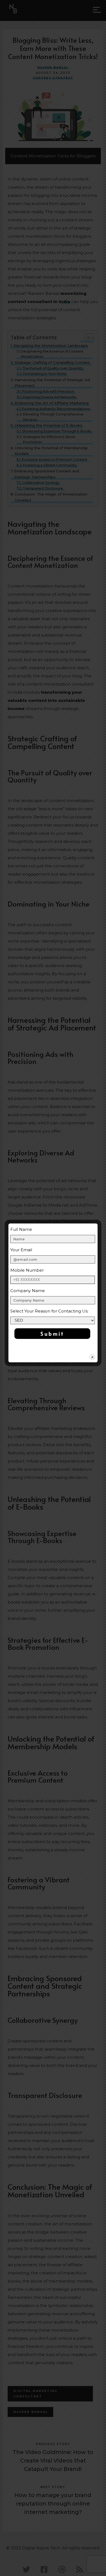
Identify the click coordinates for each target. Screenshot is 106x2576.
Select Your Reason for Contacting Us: (49, 1311)
